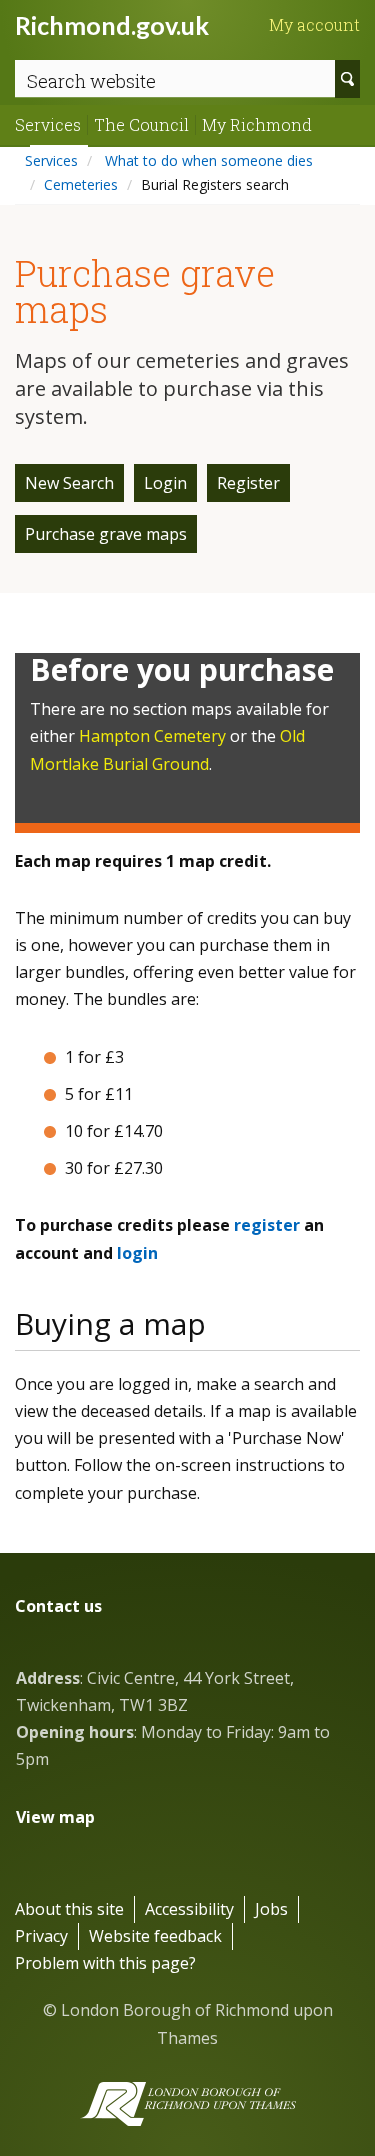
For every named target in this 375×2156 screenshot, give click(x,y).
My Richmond (257, 125)
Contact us (58, 1606)
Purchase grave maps (106, 534)
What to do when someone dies (207, 160)
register (267, 1225)
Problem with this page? (105, 1963)
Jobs (271, 1909)
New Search (69, 483)
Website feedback (155, 1936)
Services (48, 125)
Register (248, 483)
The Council (141, 125)
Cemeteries (81, 184)
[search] (347, 79)
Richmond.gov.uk (112, 25)
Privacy (41, 1936)
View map (55, 1817)
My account (314, 25)
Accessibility (189, 1909)
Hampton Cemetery (152, 736)
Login (165, 483)
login (137, 1253)
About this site (69, 1909)
